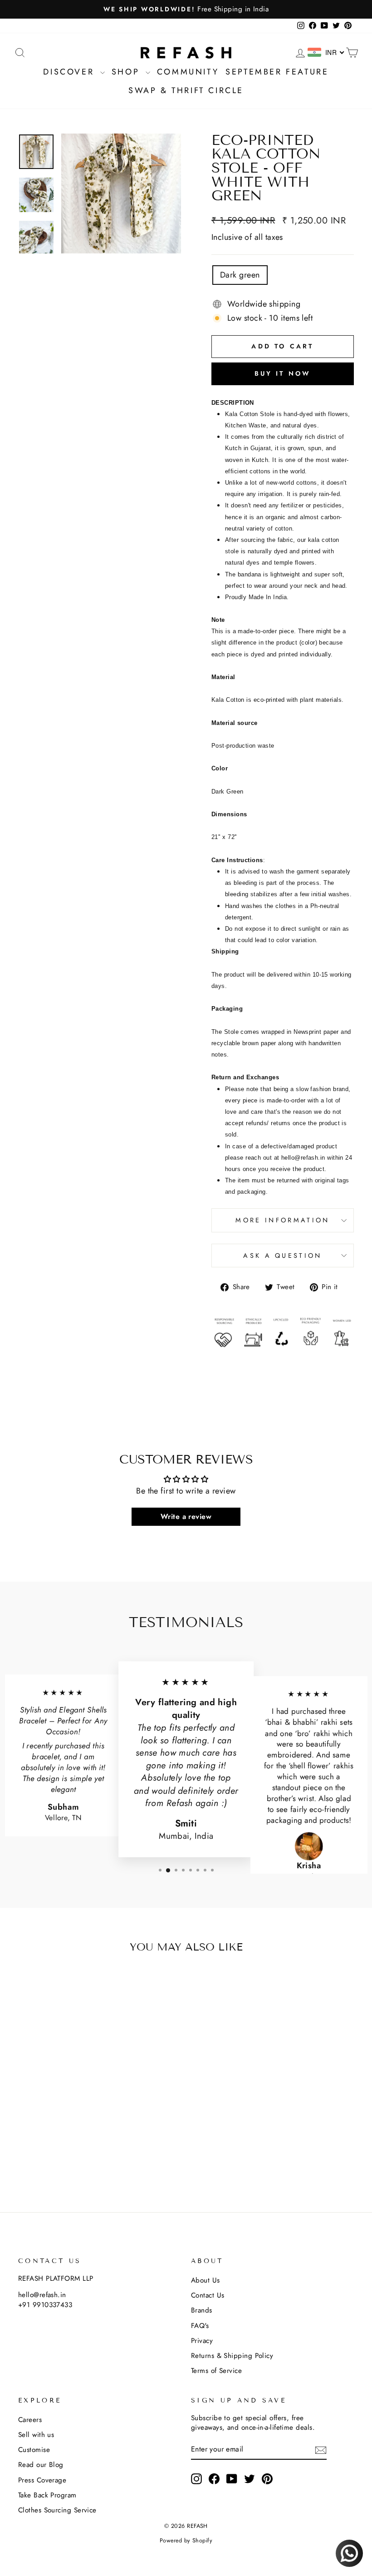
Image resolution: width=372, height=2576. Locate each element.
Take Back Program (47, 2495)
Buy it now (283, 373)
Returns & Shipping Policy (232, 2356)
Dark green (240, 275)
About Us (206, 2280)
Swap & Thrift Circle (186, 90)
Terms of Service (216, 2371)
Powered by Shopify (186, 2541)
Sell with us (36, 2435)
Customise (34, 2450)
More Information (282, 1220)
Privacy (202, 2341)
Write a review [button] (186, 1516)
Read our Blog (41, 2465)
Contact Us (208, 2295)
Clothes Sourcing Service (57, 2510)
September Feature (277, 72)
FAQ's (200, 2326)
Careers (30, 2420)
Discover (70, 72)
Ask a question (282, 1256)
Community (188, 72)
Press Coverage (42, 2480)
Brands (202, 2310)
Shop (127, 72)
